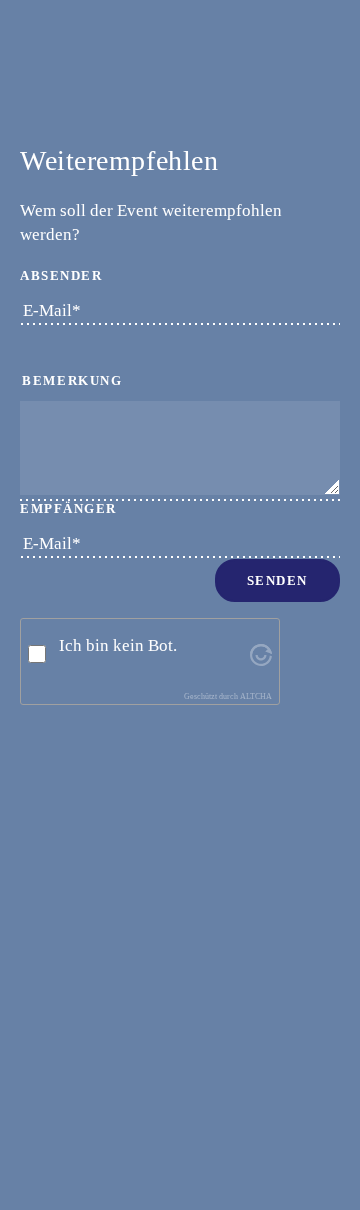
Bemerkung (72, 380)
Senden (277, 580)
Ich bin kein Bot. (118, 645)
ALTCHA (256, 696)
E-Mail (50, 310)
